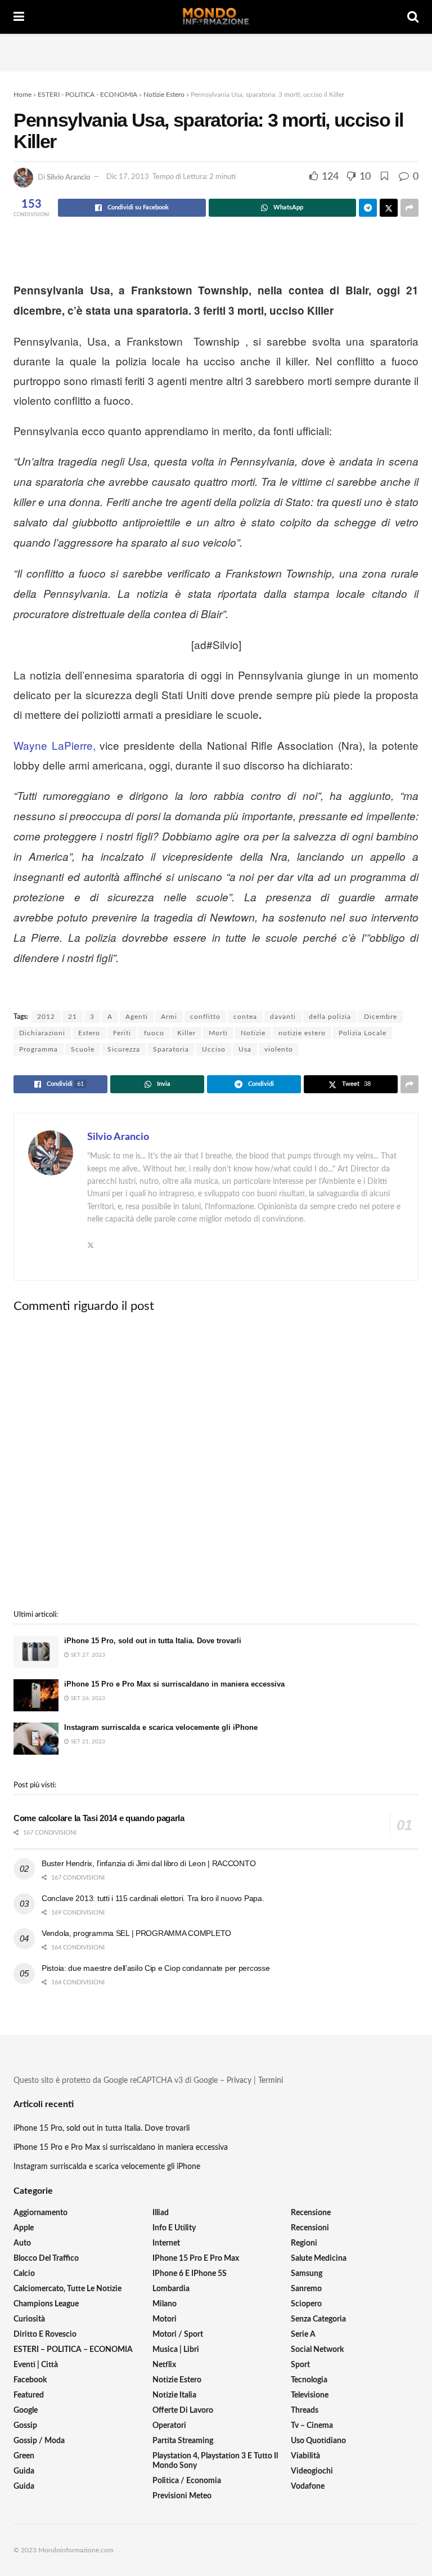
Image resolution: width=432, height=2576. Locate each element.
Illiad (161, 2213)
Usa (245, 1049)
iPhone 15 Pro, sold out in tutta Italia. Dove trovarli (153, 1641)
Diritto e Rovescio (45, 2334)
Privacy (239, 2081)
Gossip (25, 2426)
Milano (165, 2304)
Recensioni (310, 2228)
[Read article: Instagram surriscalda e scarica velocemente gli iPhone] (36, 1739)
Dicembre (381, 1017)
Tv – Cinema (312, 2426)
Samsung (307, 2274)
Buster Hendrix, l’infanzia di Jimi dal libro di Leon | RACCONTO (148, 1863)
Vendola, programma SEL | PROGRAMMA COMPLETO (136, 1933)
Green (24, 2456)
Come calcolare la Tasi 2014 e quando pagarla (99, 1818)
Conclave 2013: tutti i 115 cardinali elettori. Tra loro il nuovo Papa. (153, 1898)
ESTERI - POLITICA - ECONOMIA (87, 95)
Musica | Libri (176, 2350)
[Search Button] (413, 17)
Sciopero (306, 2304)
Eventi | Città (36, 2365)
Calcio (24, 2274)
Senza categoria (318, 2319)
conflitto (205, 1017)
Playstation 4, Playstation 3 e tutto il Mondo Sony (215, 2461)
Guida (24, 2471)
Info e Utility (174, 2228)
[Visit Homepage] (216, 17)
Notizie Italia (174, 2395)
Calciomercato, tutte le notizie (67, 2289)
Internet (166, 2243)
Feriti (122, 1033)
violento (279, 1049)
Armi (169, 1017)
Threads (305, 2410)
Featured (29, 2395)
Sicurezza (124, 1049)
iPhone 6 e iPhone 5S (190, 2274)
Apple (24, 2228)
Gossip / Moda (39, 2441)
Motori (165, 2319)
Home (22, 95)
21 (73, 1017)
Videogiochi (312, 2471)
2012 (46, 1017)
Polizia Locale (363, 1033)
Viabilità (305, 2456)
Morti (218, 1033)
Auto (22, 2243)
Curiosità (29, 2319)
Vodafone (308, 2486)
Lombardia (171, 2289)
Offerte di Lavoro (183, 2410)
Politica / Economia (187, 2481)
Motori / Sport (178, 2334)
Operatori (169, 2426)
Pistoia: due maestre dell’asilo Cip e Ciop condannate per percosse (156, 1968)
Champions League (46, 2304)
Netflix (164, 2365)
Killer (186, 1033)
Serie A (303, 2334)
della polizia (330, 1017)
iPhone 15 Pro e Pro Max (196, 2259)
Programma (39, 1049)
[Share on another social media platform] (409, 208)
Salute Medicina (319, 2259)
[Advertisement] (216, 51)
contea (245, 1017)
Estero (89, 1033)
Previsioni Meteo (182, 2496)
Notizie (253, 1033)
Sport (300, 2365)
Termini (271, 2081)
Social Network (317, 2350)
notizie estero (302, 1033)
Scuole (83, 1049)
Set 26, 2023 (87, 1698)
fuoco (154, 1033)
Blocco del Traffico (46, 2259)
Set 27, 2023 (87, 1655)
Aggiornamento (40, 2213)
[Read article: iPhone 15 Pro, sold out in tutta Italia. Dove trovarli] (36, 1652)
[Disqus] (216, 1462)
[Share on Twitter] (389, 208)
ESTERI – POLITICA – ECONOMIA (73, 2350)
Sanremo (306, 2289)
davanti (283, 1017)
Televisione (310, 2395)
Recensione (311, 2213)
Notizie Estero (164, 95)
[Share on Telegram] (368, 208)
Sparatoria (171, 1049)
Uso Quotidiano (318, 2441)
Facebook (30, 2380)
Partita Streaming (183, 2441)
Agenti (137, 1017)
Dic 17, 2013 (128, 177)
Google (26, 2410)
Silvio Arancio (68, 177)
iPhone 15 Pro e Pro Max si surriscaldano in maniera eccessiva (174, 1684)
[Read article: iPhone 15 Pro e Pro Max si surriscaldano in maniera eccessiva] (36, 1695)
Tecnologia (309, 2380)
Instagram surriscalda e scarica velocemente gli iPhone (161, 1727)
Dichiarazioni (42, 1033)
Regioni (304, 2243)
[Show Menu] (19, 17)
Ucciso (214, 1049)
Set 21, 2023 (87, 1742)
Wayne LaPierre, (55, 745)
